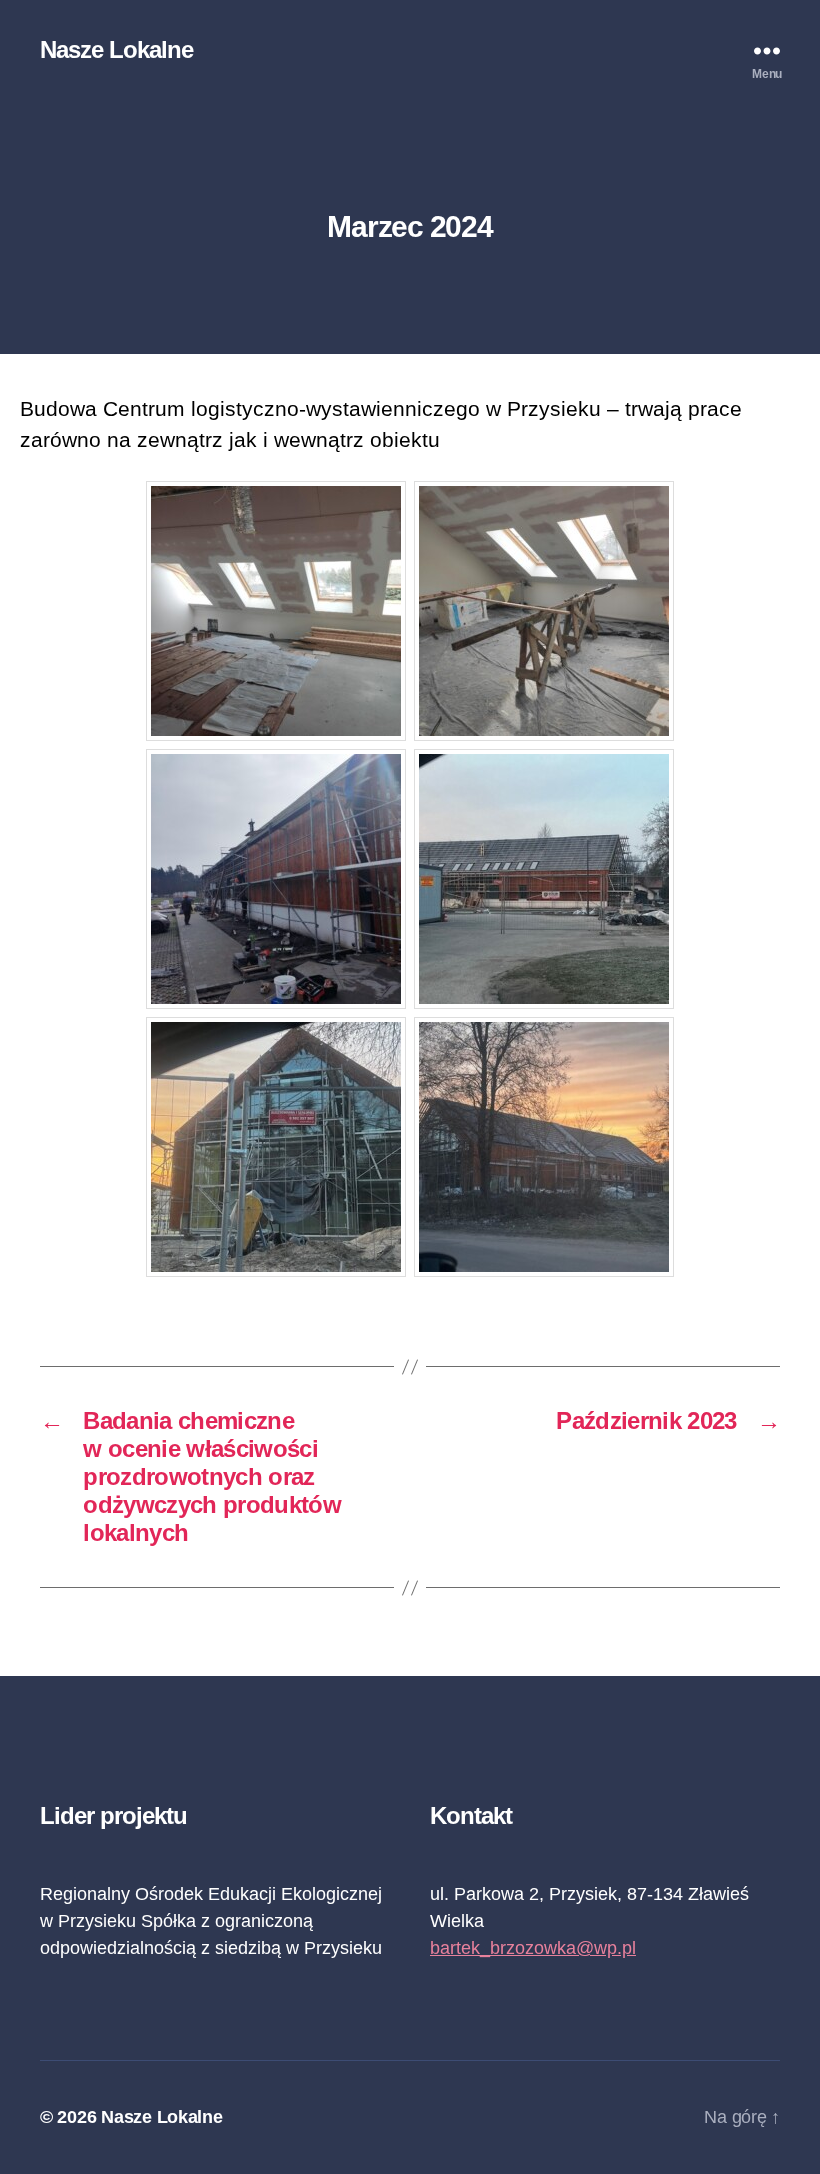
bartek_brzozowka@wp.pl (533, 1948)
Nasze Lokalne (116, 50)
